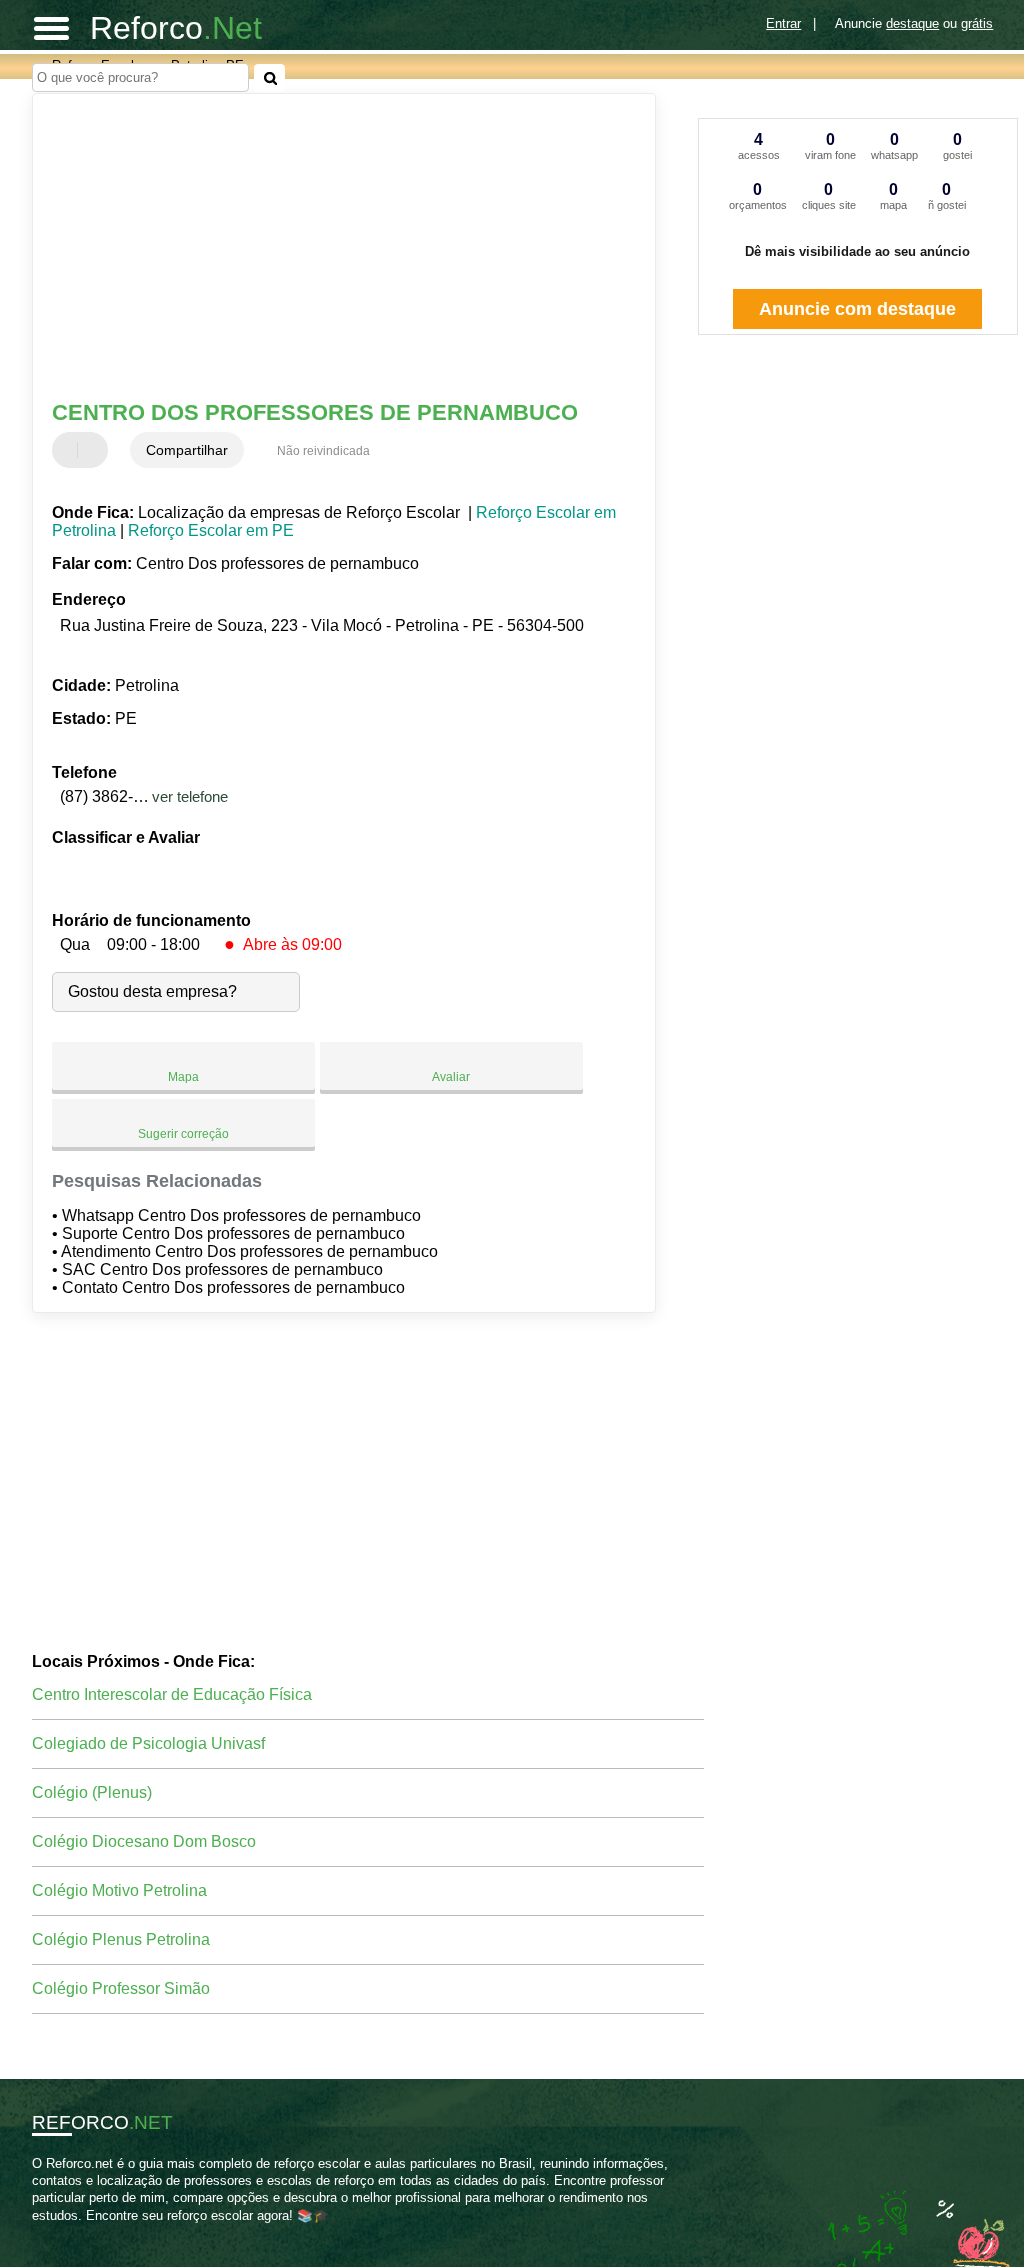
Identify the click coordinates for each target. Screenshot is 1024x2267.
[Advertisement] (332, 249)
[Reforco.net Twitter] (45, 2232)
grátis (977, 23)
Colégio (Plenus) (92, 1792)
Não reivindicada (323, 451)
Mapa (183, 1077)
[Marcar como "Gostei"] (70, 450)
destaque (912, 23)
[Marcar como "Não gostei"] (95, 450)
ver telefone (190, 796)
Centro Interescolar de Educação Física (172, 1694)
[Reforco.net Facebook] (36, 2232)
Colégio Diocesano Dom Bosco (144, 1841)
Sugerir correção (183, 1134)
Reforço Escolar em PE (211, 530)
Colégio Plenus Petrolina (121, 1939)
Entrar (783, 23)
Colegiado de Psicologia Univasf (148, 1743)
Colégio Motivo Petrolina (119, 1890)
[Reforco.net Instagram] (54, 2232)
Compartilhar (187, 450)
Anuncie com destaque (857, 309)
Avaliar (451, 1077)
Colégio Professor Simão (121, 1988)
